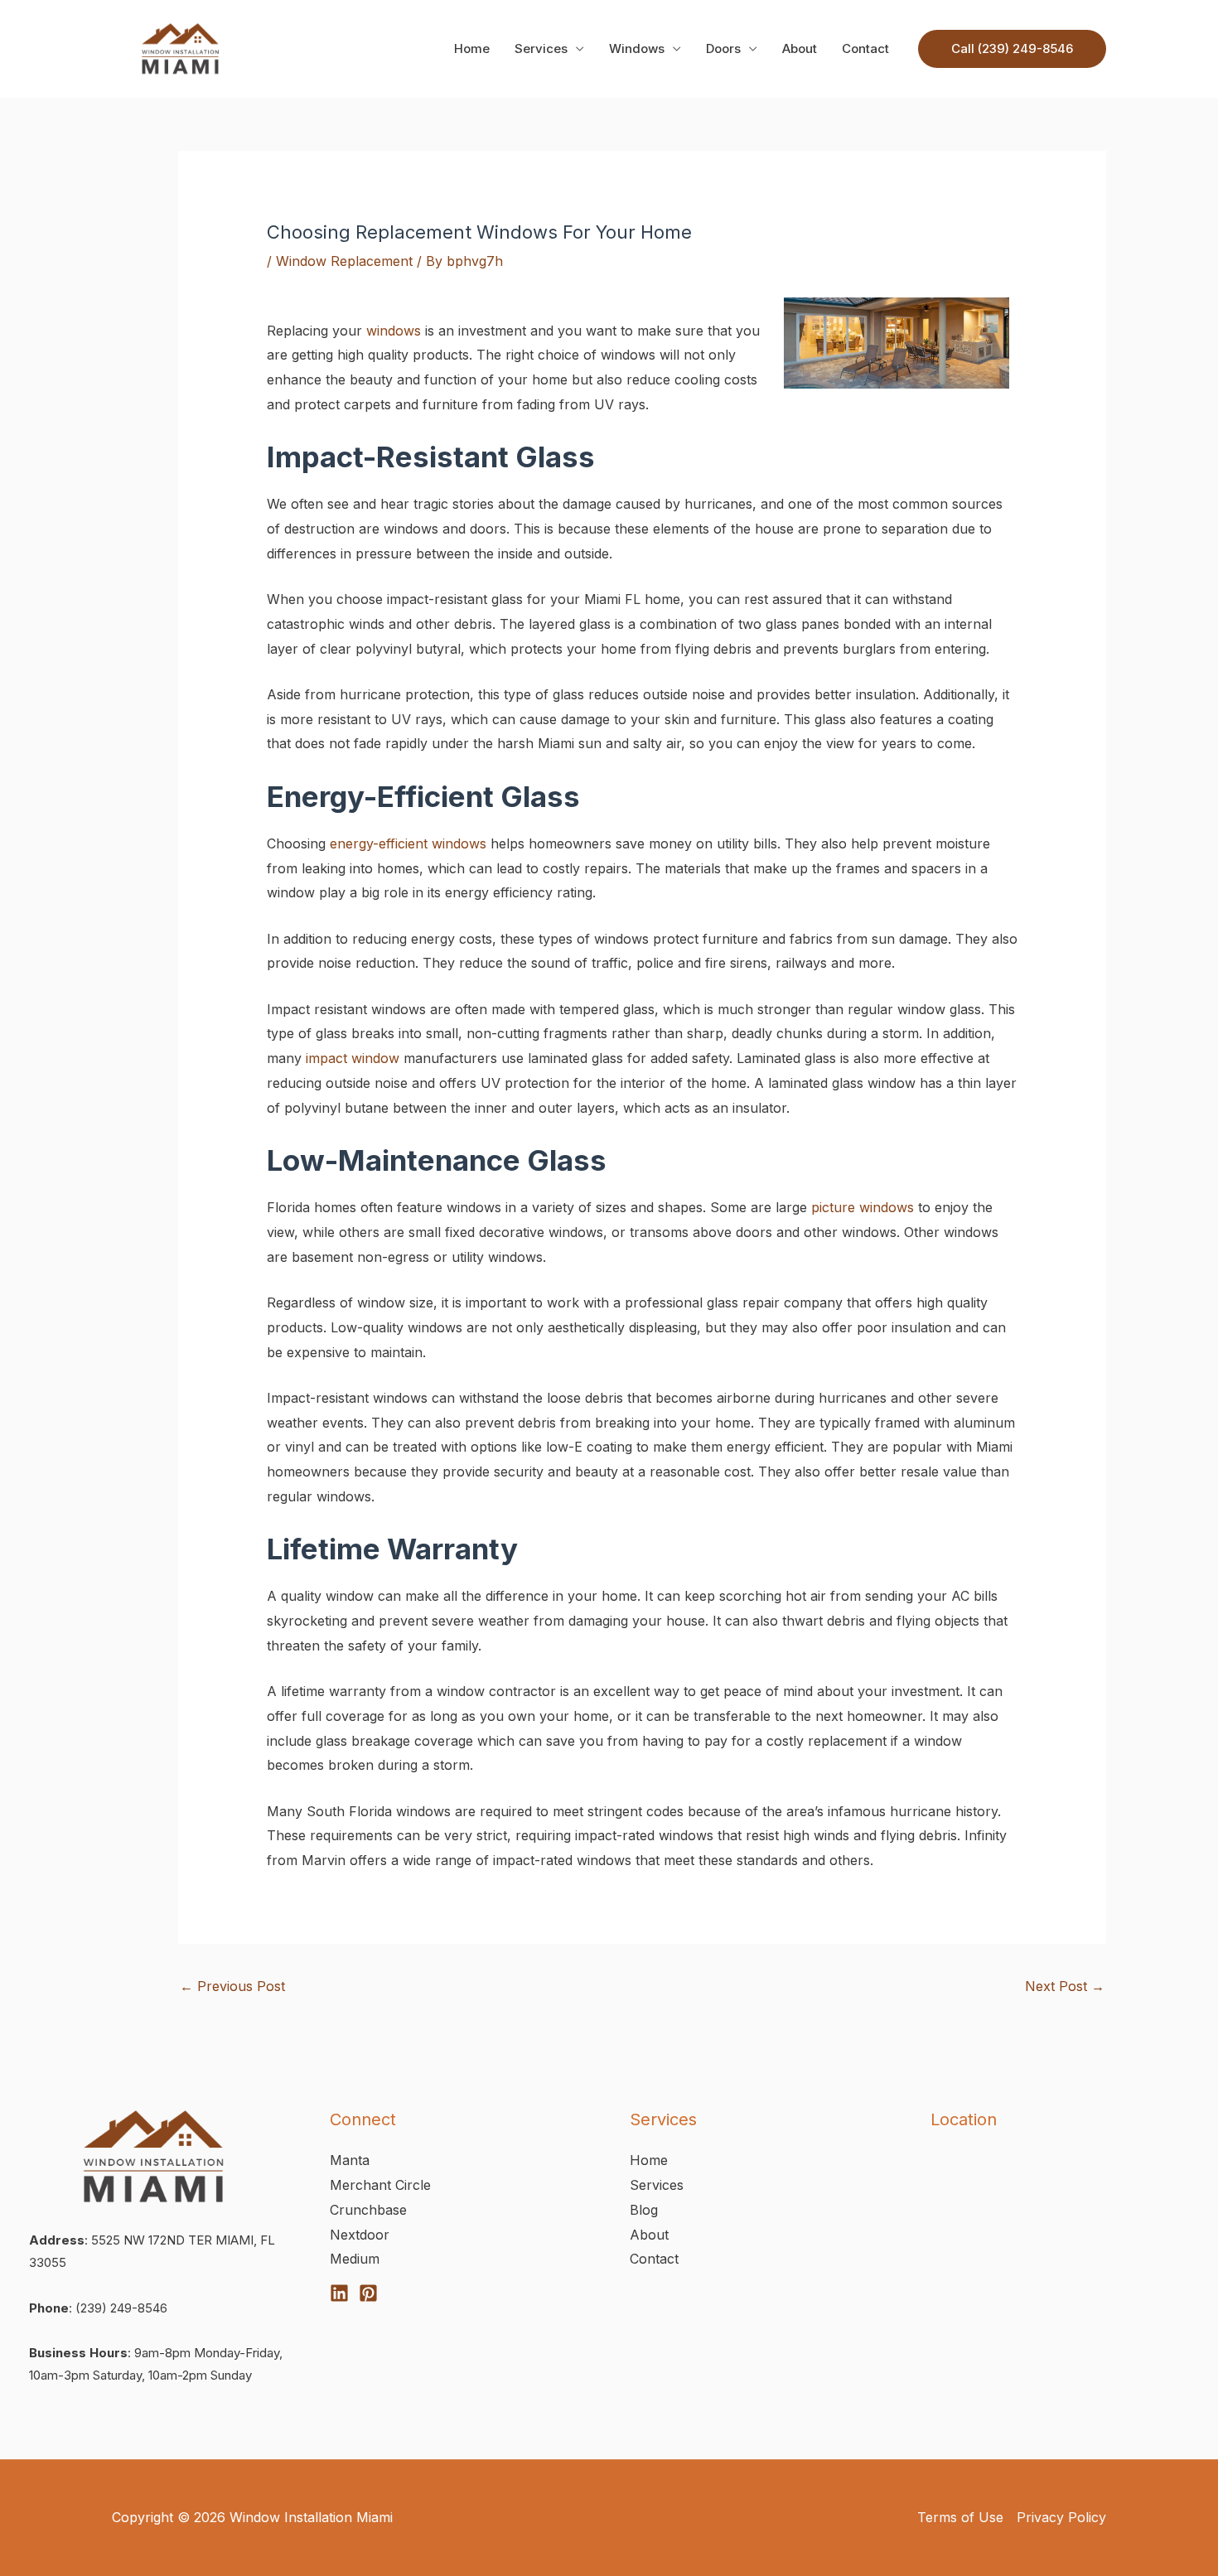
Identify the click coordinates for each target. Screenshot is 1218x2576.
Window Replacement (344, 261)
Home (472, 48)
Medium (355, 2259)
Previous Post (232, 1986)
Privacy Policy (1061, 2517)
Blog (644, 2210)
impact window (353, 1058)
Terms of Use (960, 2517)
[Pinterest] (368, 2293)
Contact (865, 48)
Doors (723, 48)
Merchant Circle (380, 2185)
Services (541, 48)
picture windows (863, 1207)
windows (394, 331)
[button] (1012, 49)
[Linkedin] (339, 2293)
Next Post (1065, 1986)
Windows (637, 48)
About (800, 48)
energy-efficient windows (408, 843)
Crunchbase (368, 2210)
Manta (350, 2160)
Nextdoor (360, 2235)
